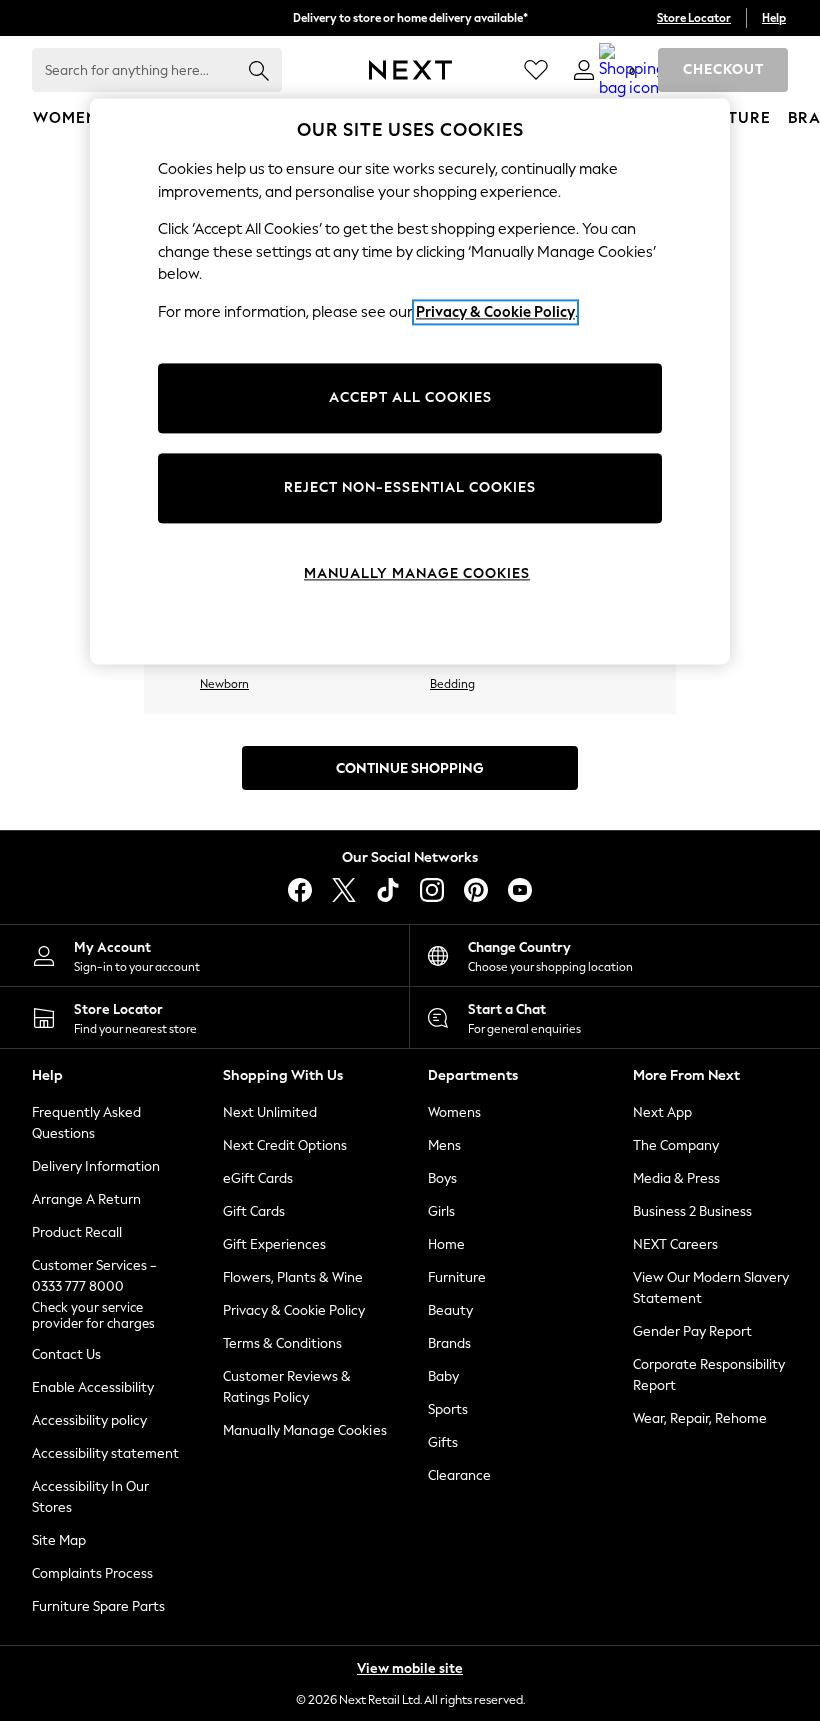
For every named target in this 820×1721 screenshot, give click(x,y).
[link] (584, 70)
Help (774, 18)
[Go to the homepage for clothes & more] (410, 70)
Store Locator (694, 18)
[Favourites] (536, 70)
